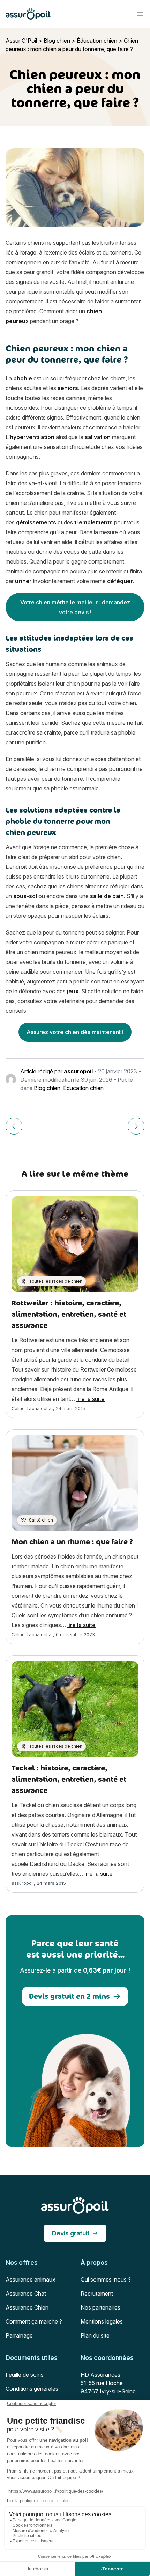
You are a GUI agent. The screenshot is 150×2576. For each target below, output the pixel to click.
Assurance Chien (27, 2307)
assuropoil (78, 1071)
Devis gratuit (71, 2233)
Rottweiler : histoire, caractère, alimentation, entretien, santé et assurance (69, 1314)
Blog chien (57, 41)
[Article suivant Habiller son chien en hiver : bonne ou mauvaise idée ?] (136, 1126)
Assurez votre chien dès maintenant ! (75, 1032)
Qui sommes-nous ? (106, 2280)
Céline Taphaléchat (32, 1408)
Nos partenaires (100, 2307)
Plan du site (95, 2335)
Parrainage (19, 2335)
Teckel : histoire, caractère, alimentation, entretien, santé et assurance (69, 1779)
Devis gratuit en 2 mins (69, 1996)
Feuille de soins (25, 2375)
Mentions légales (102, 2321)
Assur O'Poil (21, 41)
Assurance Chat (26, 2294)
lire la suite (91, 1399)
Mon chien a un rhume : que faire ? (72, 1542)
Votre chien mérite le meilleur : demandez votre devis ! (75, 607)
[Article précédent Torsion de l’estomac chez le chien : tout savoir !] (14, 1126)
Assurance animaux (31, 2280)
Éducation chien (97, 41)
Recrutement (97, 2294)
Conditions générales (32, 2389)
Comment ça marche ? (34, 2321)
